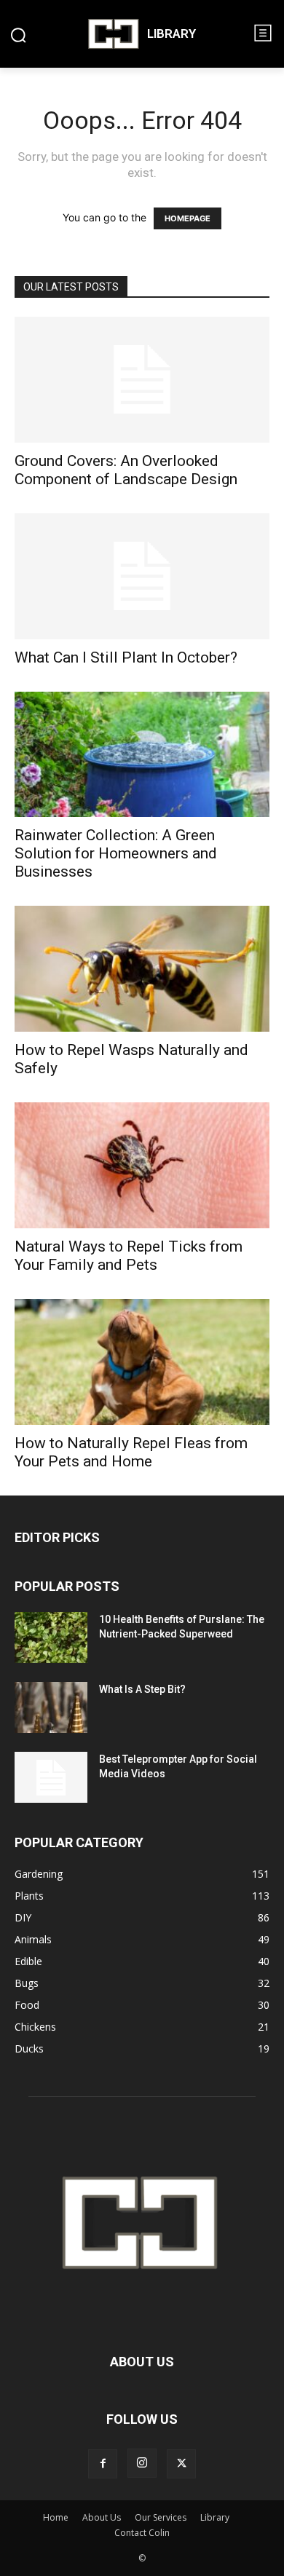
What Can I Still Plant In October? (126, 657)
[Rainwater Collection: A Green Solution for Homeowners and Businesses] (142, 755)
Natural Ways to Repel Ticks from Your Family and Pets (129, 1256)
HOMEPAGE (188, 218)
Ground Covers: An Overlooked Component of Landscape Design (126, 470)
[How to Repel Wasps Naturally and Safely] (142, 969)
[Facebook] (103, 2464)
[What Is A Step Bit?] (51, 1707)
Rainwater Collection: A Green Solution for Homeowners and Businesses (116, 853)
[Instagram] (142, 2463)
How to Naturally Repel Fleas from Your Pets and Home (131, 1452)
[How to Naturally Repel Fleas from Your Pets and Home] (142, 1362)
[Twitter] (181, 2464)
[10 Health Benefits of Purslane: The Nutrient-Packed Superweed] (51, 1637)
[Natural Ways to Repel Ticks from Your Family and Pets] (142, 1165)
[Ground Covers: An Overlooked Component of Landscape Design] (142, 380)
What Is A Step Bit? (142, 1689)
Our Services (161, 2517)
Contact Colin (142, 2533)
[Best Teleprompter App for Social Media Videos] (51, 1777)
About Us (102, 2517)
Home (56, 2517)
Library (215, 2517)
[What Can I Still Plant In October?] (142, 576)
